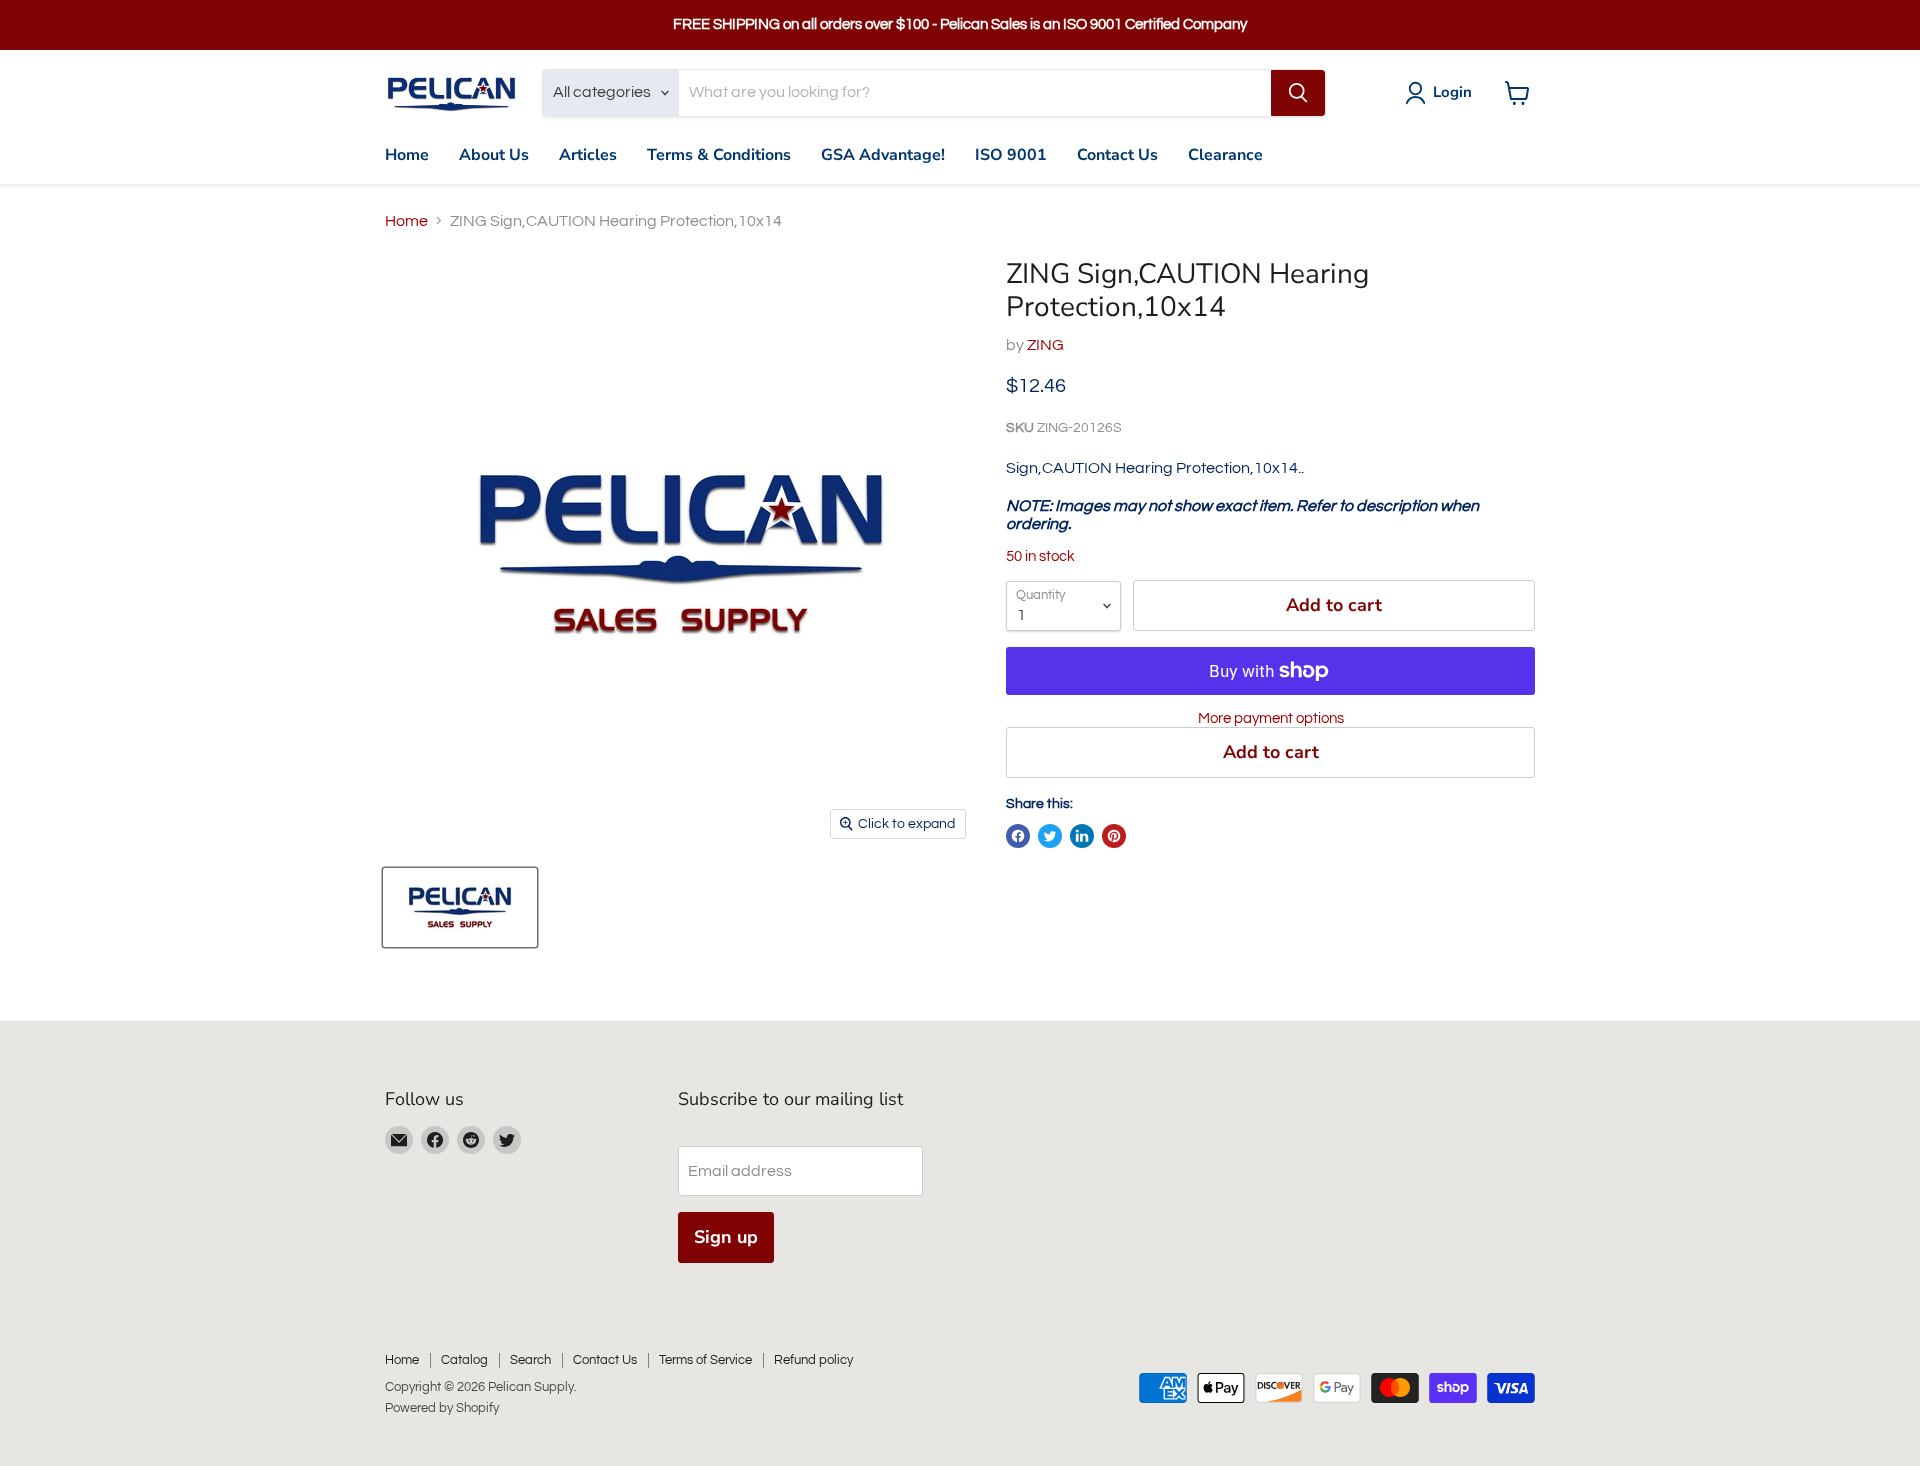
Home (407, 155)
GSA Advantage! (883, 155)
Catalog (464, 1360)
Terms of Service (705, 1360)
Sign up (726, 1237)
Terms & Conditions (719, 155)
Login (1452, 92)
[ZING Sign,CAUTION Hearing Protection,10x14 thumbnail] (460, 907)
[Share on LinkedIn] (1082, 836)
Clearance (1225, 155)
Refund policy (813, 1360)
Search (530, 1360)
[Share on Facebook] (1018, 836)
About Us (494, 155)
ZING (1045, 345)
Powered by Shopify (442, 1408)
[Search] (1298, 93)
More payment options (1271, 718)
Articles (588, 155)
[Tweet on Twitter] (1050, 836)
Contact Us (1117, 155)
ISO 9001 (1011, 155)
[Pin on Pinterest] (1114, 836)
